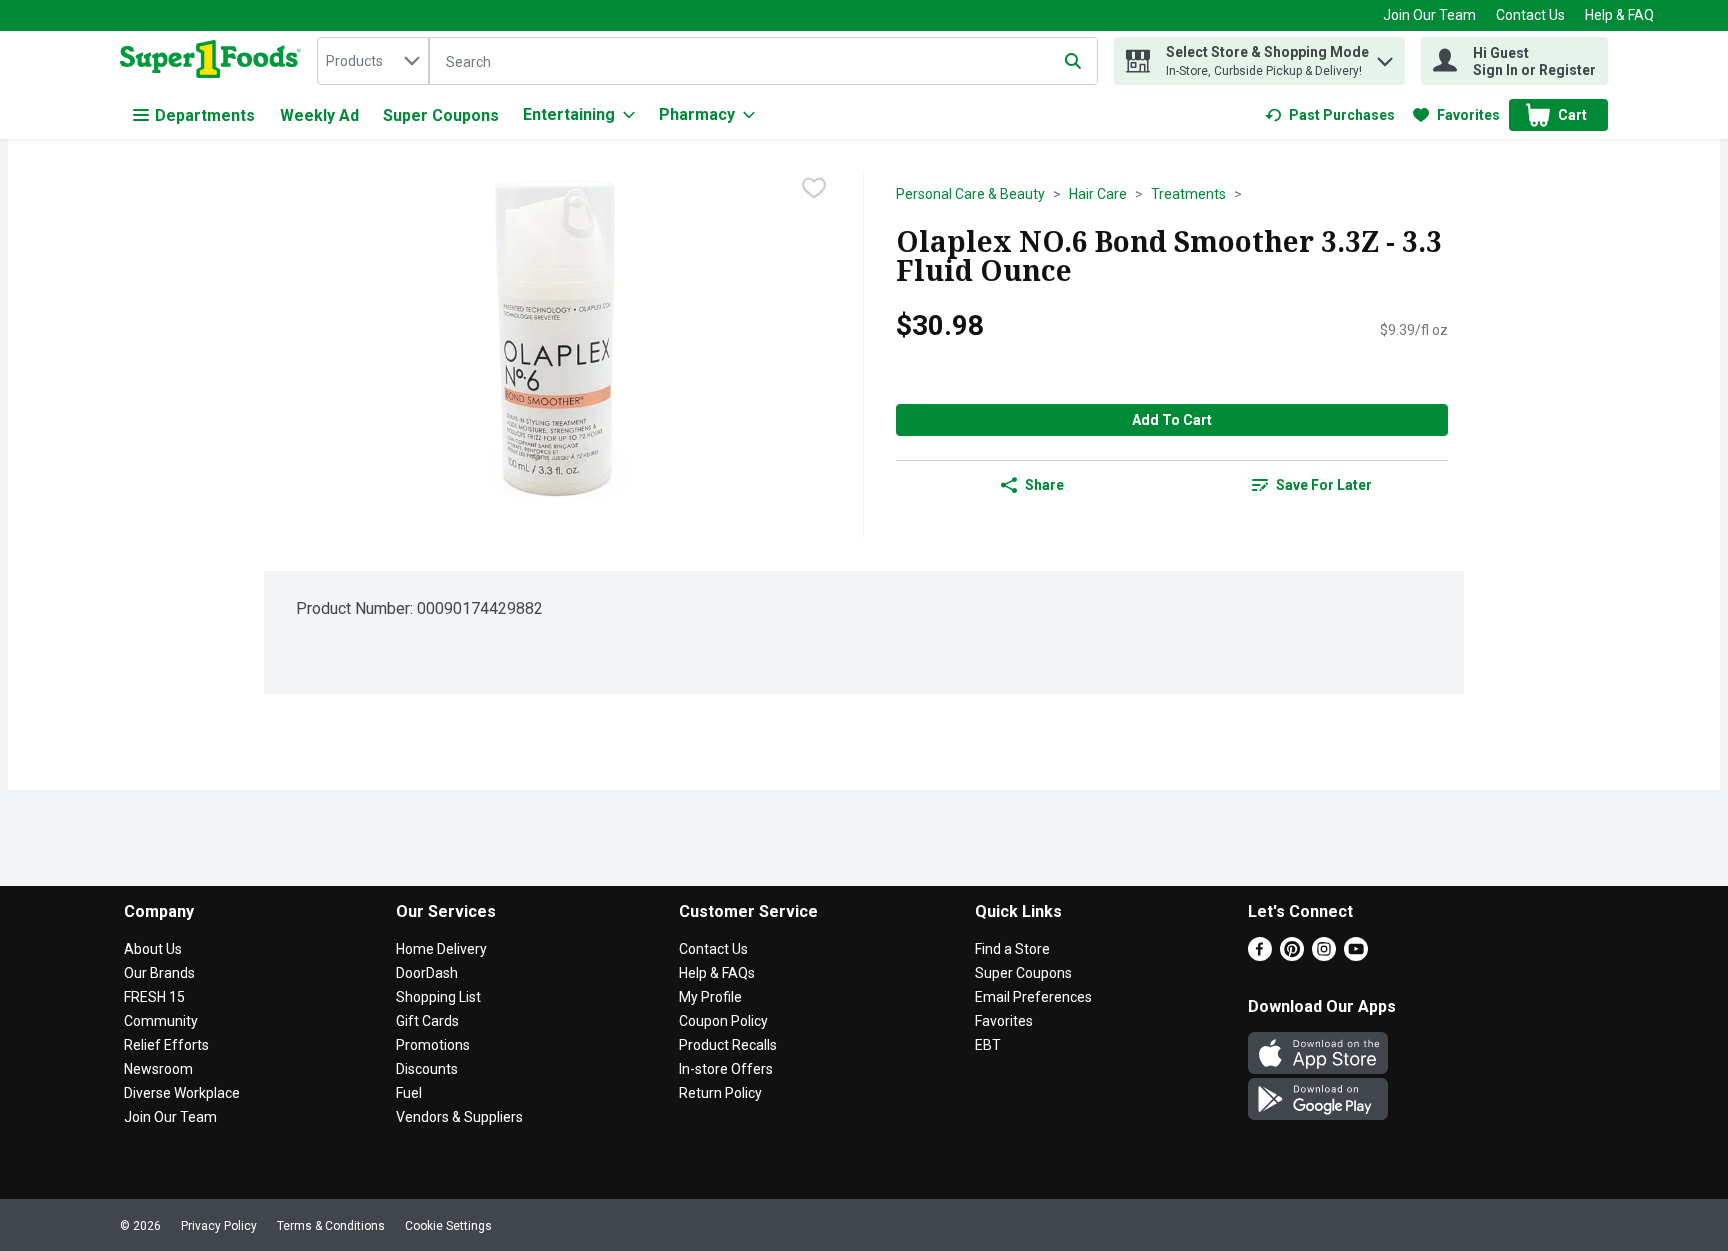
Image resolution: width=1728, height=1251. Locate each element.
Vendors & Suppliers (459, 1117)
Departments (205, 115)
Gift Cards (427, 1021)
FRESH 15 (154, 997)
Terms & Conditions (331, 1226)
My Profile (710, 997)
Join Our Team (1429, 15)
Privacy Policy (219, 1226)
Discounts (427, 1069)
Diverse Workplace (182, 1093)
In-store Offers (726, 1069)
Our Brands (159, 973)
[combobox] (373, 61)
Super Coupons (441, 115)
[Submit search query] (1073, 61)
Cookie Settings (448, 1226)
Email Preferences (1033, 997)
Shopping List (438, 997)
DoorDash (427, 973)
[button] (1385, 56)
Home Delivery (441, 949)
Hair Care (1098, 194)
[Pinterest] (1292, 955)
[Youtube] (1356, 955)
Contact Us (1530, 15)
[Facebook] (1260, 955)
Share (1044, 485)
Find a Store (1012, 949)
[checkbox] (814, 188)
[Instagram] (1324, 955)
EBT (988, 1045)
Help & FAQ (1619, 15)
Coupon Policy (723, 1021)
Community (161, 1021)
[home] (214, 61)
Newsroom (158, 1069)
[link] (1330, 115)
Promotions (433, 1045)
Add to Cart (1172, 420)
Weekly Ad (319, 115)
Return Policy (720, 1093)
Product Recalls (728, 1045)
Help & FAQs (717, 973)
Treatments (1188, 194)
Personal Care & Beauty (970, 194)
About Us (153, 949)
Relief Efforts (166, 1045)
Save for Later (1324, 485)
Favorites (1004, 1021)
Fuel (409, 1093)
